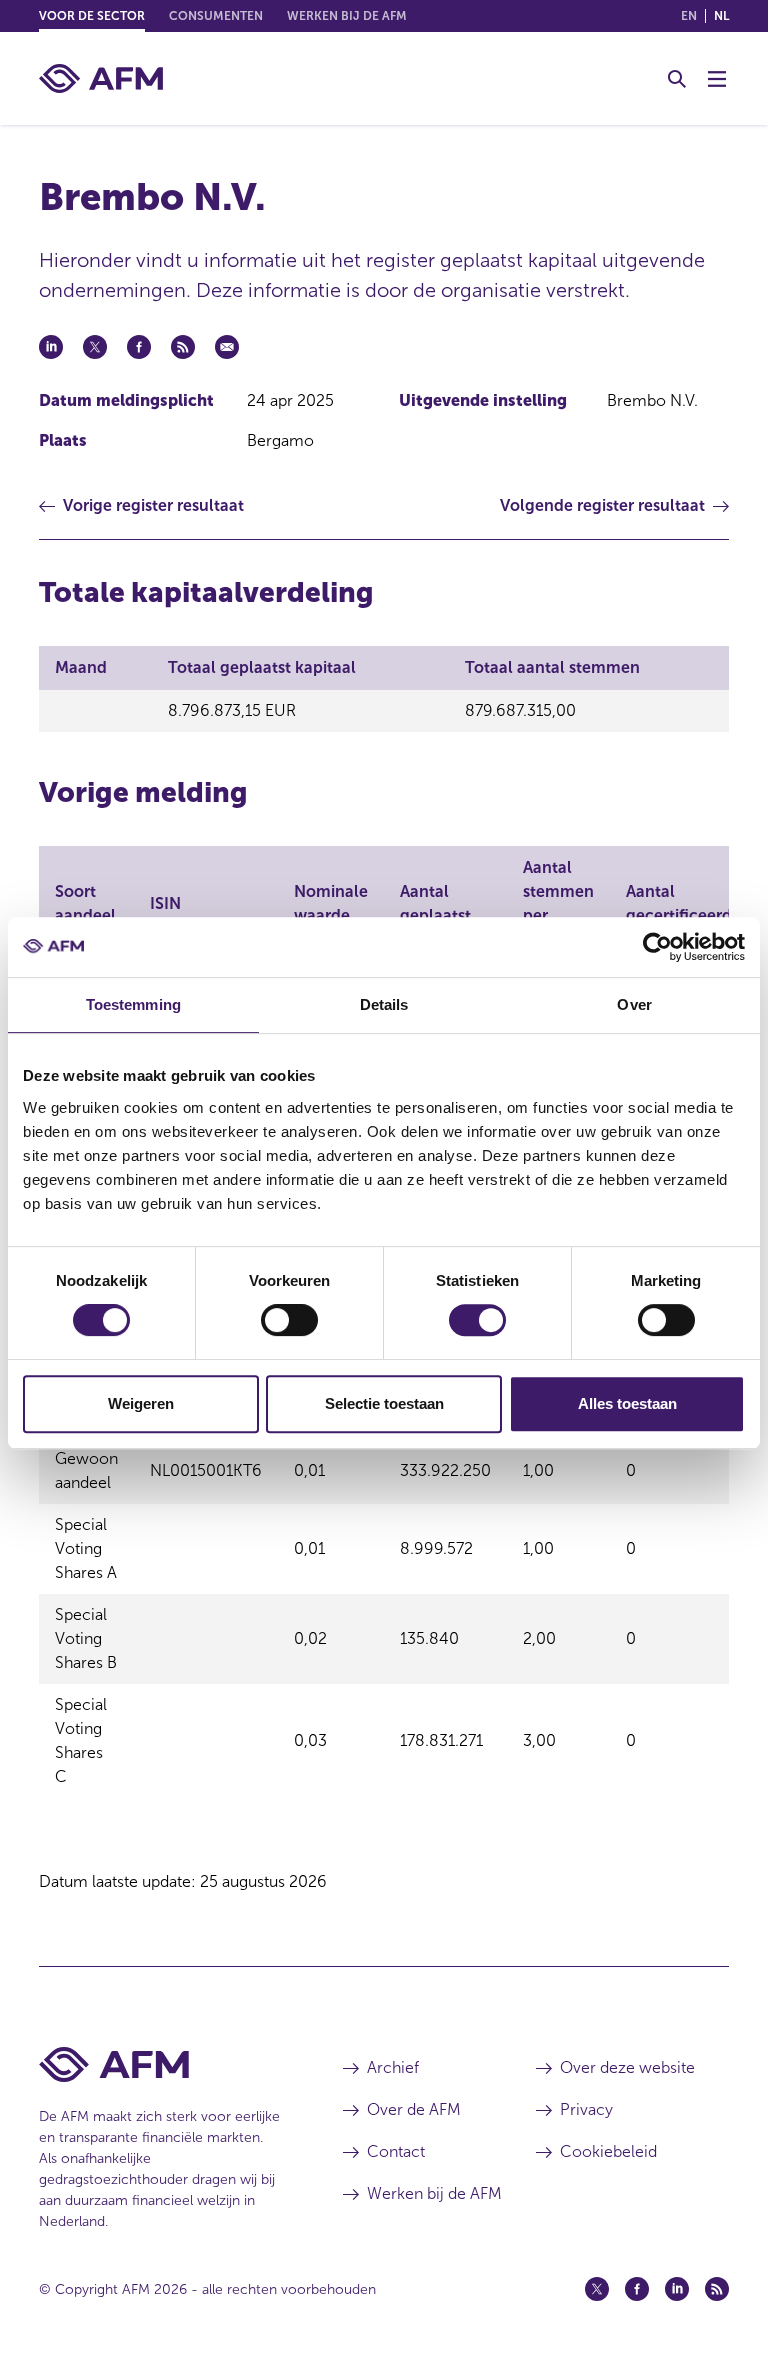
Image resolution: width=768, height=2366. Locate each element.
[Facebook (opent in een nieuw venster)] (637, 2289)
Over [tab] (634, 1004)
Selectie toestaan (384, 1403)
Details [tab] (384, 1004)
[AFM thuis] (101, 78)
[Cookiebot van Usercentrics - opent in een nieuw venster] (657, 947)
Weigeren (141, 1403)
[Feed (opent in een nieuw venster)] (717, 2289)
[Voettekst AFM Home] (161, 2064)
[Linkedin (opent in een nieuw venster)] (677, 2289)
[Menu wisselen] (717, 79)
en (689, 16)
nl (721, 16)
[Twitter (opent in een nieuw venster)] (597, 2289)
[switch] (289, 1320)
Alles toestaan (627, 1403)
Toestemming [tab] (133, 1004)
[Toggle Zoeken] (677, 79)
